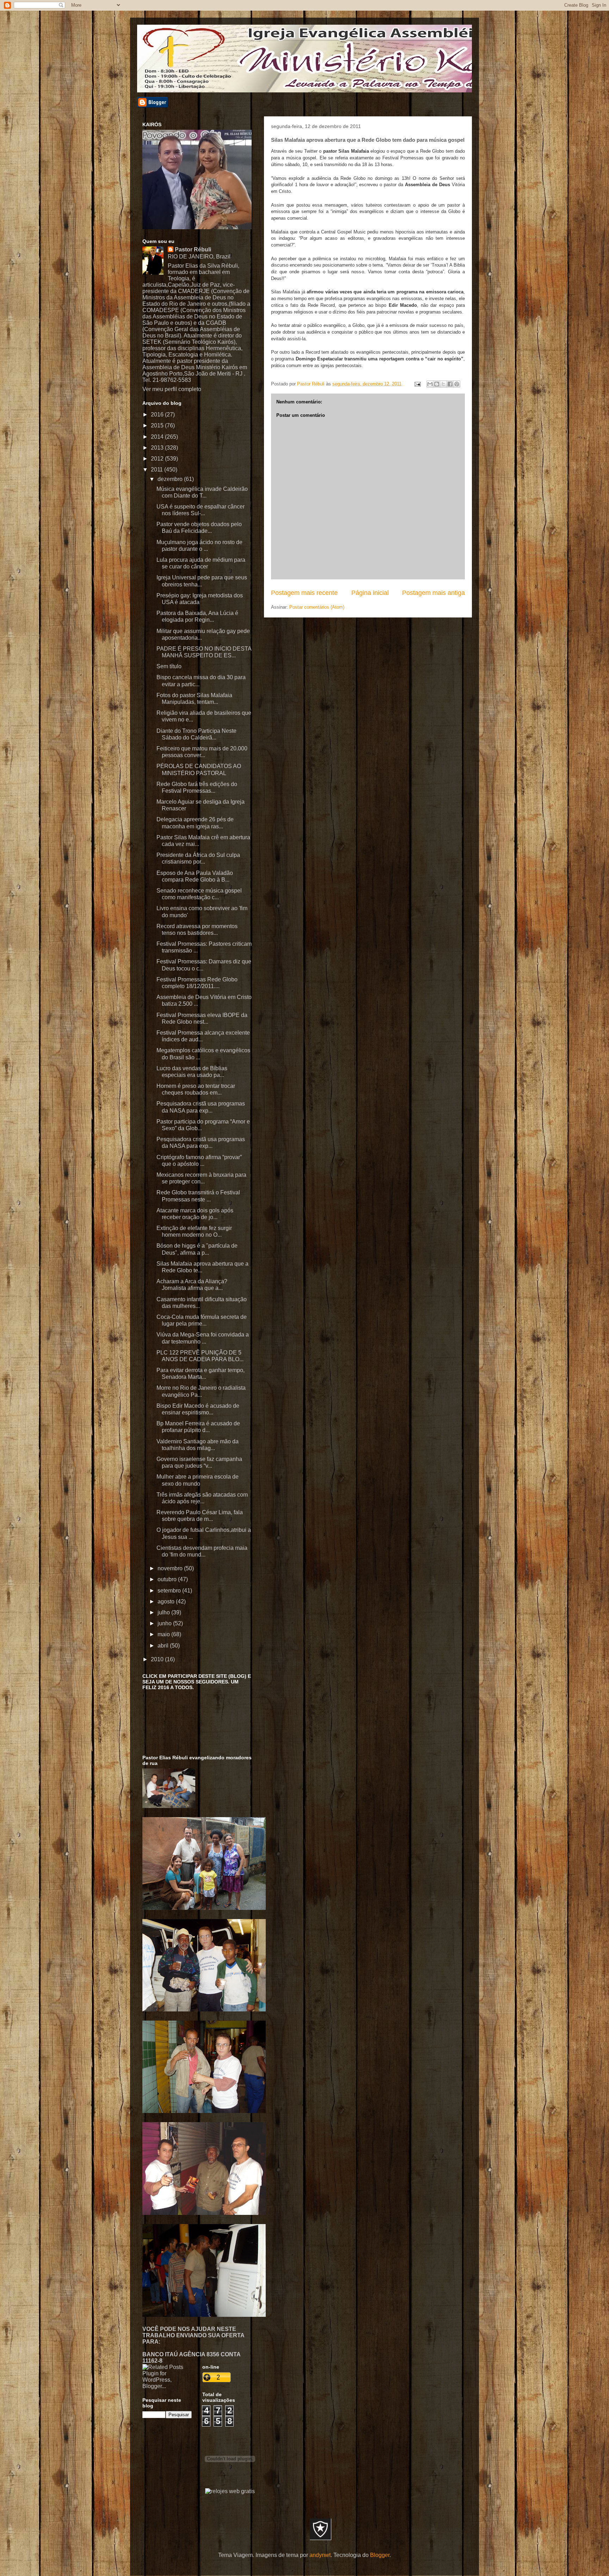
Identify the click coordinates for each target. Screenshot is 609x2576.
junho (165, 1623)
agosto (167, 1601)
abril (164, 1646)
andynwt (320, 2555)
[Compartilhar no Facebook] (450, 384)
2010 (158, 1659)
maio (164, 1634)
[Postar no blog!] (437, 384)
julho (164, 1612)
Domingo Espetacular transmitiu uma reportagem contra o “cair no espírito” (380, 359)
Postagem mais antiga (433, 593)
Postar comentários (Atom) (317, 607)
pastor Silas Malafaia (346, 151)
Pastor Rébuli (193, 249)
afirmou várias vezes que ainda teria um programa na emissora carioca (385, 292)
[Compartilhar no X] (443, 384)
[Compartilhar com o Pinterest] (457, 384)
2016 (158, 415)
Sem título (169, 666)
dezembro (171, 479)
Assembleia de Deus (427, 185)
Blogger (380, 2555)
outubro (168, 1579)
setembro (170, 1591)
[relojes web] (230, 2483)
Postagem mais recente (304, 593)
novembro (171, 1568)
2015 (158, 425)
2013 (158, 448)
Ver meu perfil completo (172, 389)
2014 (158, 437)
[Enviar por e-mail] (430, 384)
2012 (158, 459)
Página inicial (370, 593)
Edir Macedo (403, 305)
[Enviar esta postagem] (417, 384)
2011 (158, 470)
